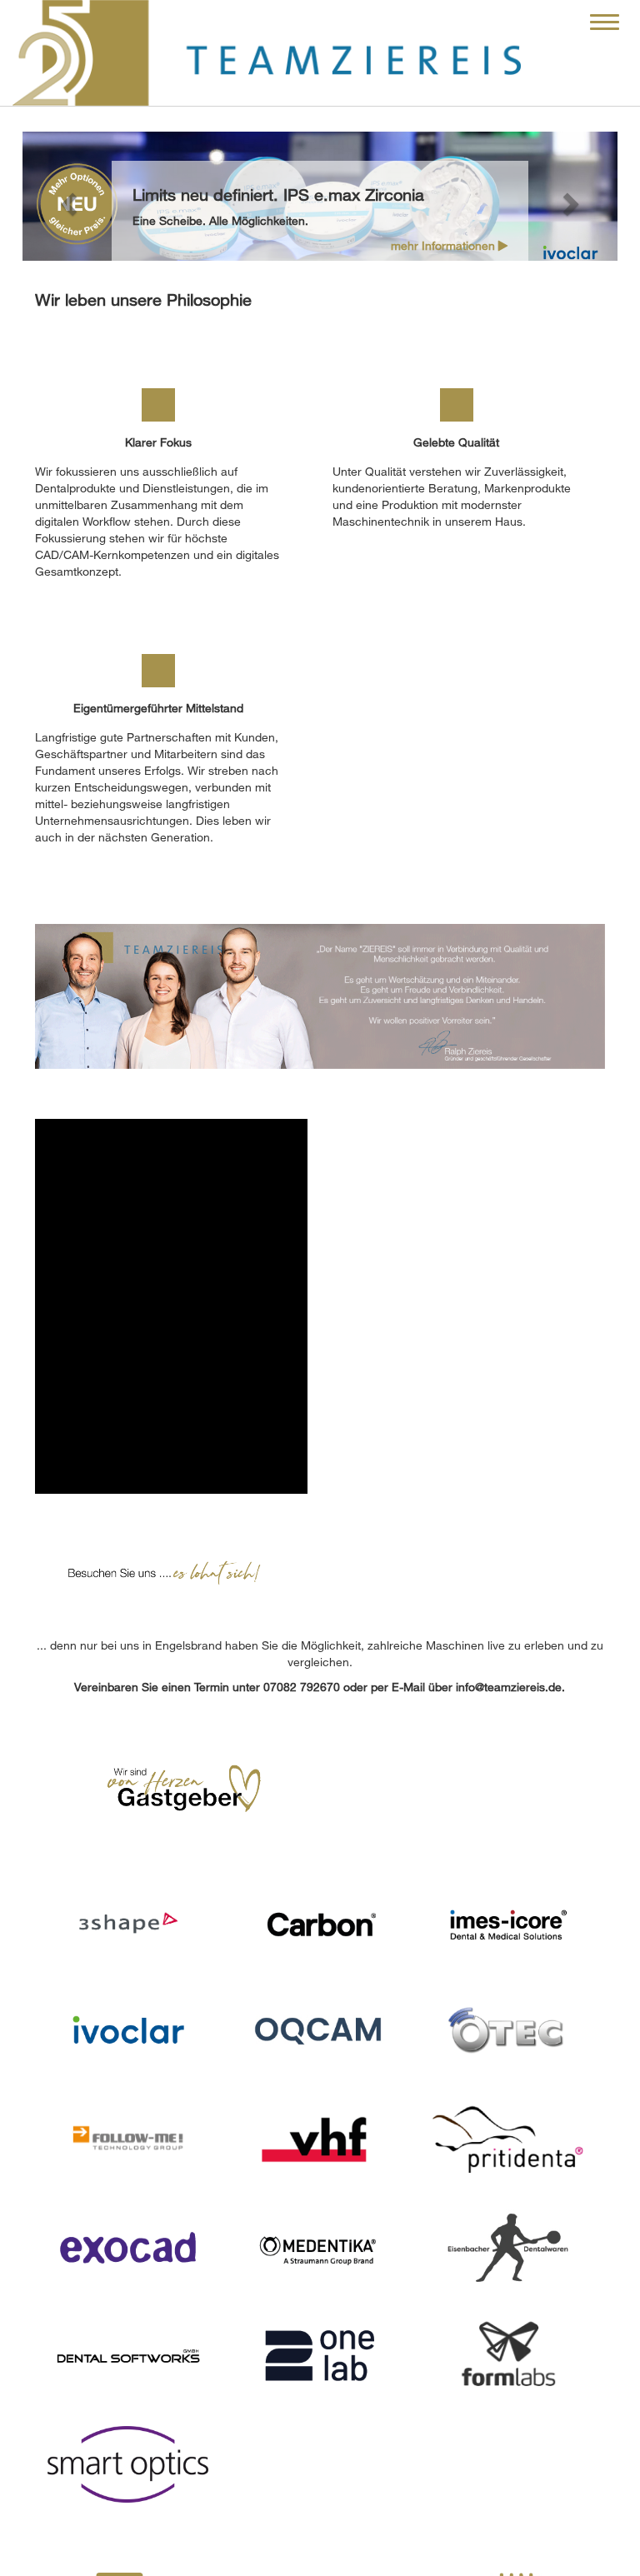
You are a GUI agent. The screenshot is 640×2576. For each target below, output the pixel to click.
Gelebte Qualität (456, 442)
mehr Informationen (445, 245)
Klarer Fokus (158, 442)
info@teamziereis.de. (510, 1687)
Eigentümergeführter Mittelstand (158, 708)
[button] (67, 199)
